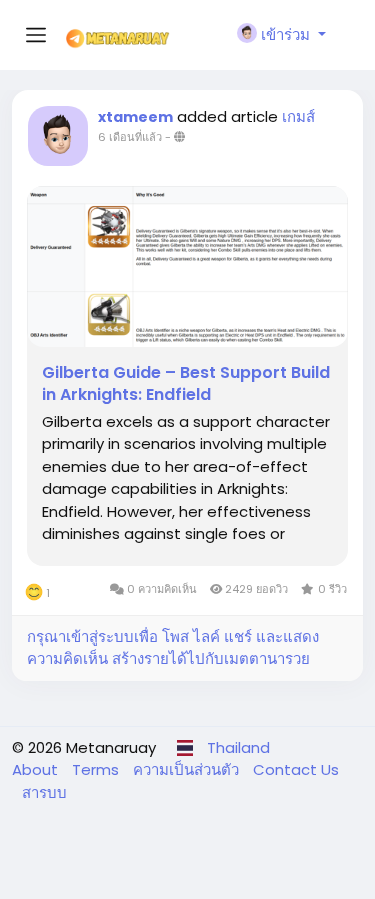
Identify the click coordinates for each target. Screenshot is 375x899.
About (37, 769)
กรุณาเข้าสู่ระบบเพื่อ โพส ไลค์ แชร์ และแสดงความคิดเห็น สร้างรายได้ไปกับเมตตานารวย (173, 648)
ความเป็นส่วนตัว (188, 769)
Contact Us (296, 769)
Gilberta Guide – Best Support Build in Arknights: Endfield (186, 384)
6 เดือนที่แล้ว (130, 137)
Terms (97, 769)
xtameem (135, 117)
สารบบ (44, 792)
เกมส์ (298, 116)
